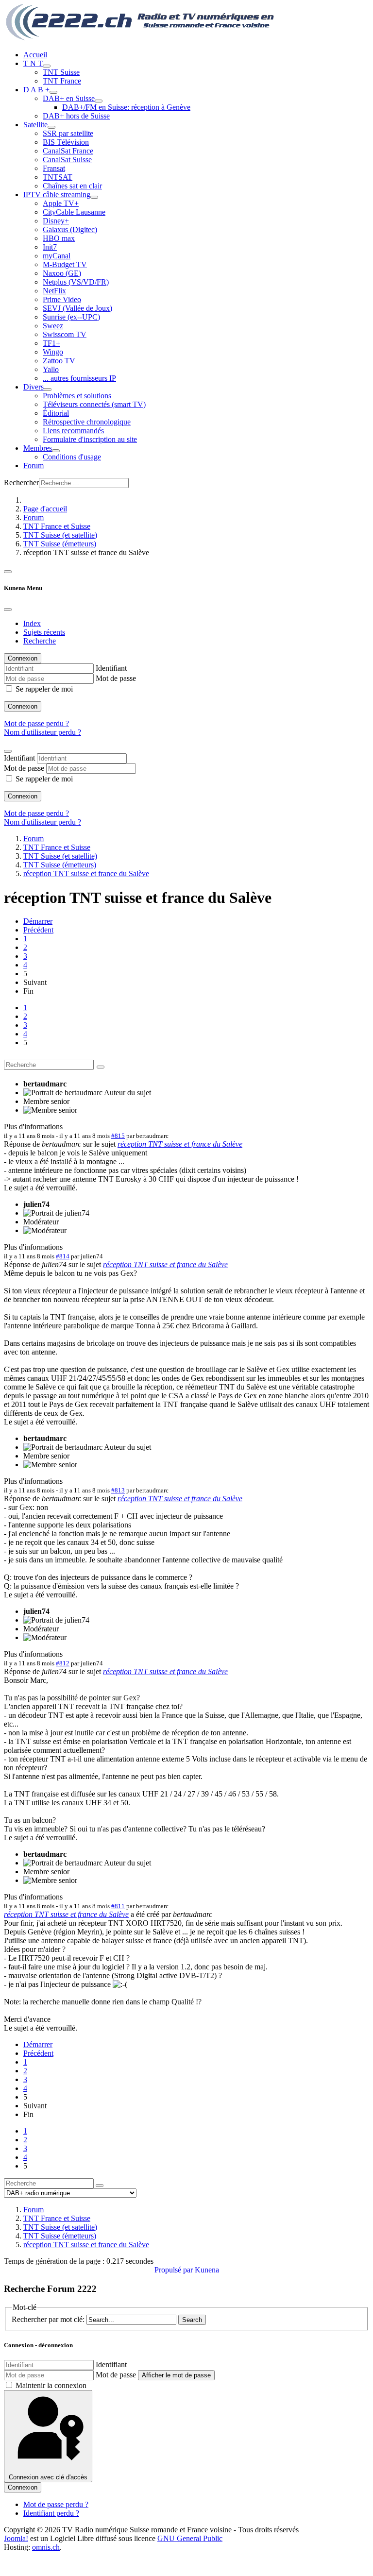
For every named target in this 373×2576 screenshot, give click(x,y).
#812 (63, 1663)
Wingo (53, 352)
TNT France (62, 81)
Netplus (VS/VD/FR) (76, 282)
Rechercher (21, 483)
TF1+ (51, 343)
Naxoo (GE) (62, 273)
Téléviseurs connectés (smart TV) (94, 404)
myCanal (57, 256)
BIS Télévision (66, 142)
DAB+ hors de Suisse (76, 116)
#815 (118, 1136)
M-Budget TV (65, 264)
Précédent (38, 930)
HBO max (59, 238)
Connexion (23, 706)
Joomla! (16, 2538)
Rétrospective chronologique (87, 422)
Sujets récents (44, 632)
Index (32, 623)
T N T (33, 63)
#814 (63, 1256)
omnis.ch (46, 2547)
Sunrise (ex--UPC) (71, 317)
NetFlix (54, 291)
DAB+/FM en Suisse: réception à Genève (126, 107)
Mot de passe (116, 678)
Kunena (207, 2270)
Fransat (54, 168)
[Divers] (48, 390)
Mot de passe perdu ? (36, 723)
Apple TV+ (61, 203)
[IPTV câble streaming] (94, 197)
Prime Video (62, 299)
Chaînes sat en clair (72, 186)
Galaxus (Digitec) (70, 229)
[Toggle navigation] (8, 572)
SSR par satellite (68, 133)
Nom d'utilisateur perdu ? (42, 732)
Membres (38, 448)
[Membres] (56, 451)
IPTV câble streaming (57, 195)
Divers (34, 387)
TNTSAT (58, 177)
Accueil (35, 55)
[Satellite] (51, 127)
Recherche (40, 641)
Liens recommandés (73, 431)
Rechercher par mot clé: (48, 2319)
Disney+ (56, 221)
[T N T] (47, 66)
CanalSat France (68, 151)
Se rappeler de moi (44, 689)
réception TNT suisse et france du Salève (180, 1144)
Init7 (50, 247)
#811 (118, 1906)
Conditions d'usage (72, 457)
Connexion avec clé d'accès (48, 2477)
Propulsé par (175, 2270)
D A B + (36, 90)
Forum (34, 466)
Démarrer (38, 921)
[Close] (8, 610)
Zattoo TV (59, 361)
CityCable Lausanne (74, 212)
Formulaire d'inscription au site (90, 439)
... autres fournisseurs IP (79, 378)
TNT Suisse (61, 72)
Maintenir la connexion (51, 2385)
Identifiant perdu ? (51, 2513)
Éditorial (56, 413)
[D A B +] (53, 92)
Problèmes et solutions (77, 396)
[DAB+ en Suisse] (99, 101)
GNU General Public (190, 2538)
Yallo (51, 369)
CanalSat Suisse (67, 160)
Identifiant (111, 668)
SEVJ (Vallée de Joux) (77, 308)
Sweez (53, 326)
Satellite (35, 125)
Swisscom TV (65, 334)
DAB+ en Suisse (69, 98)
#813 (118, 1490)
